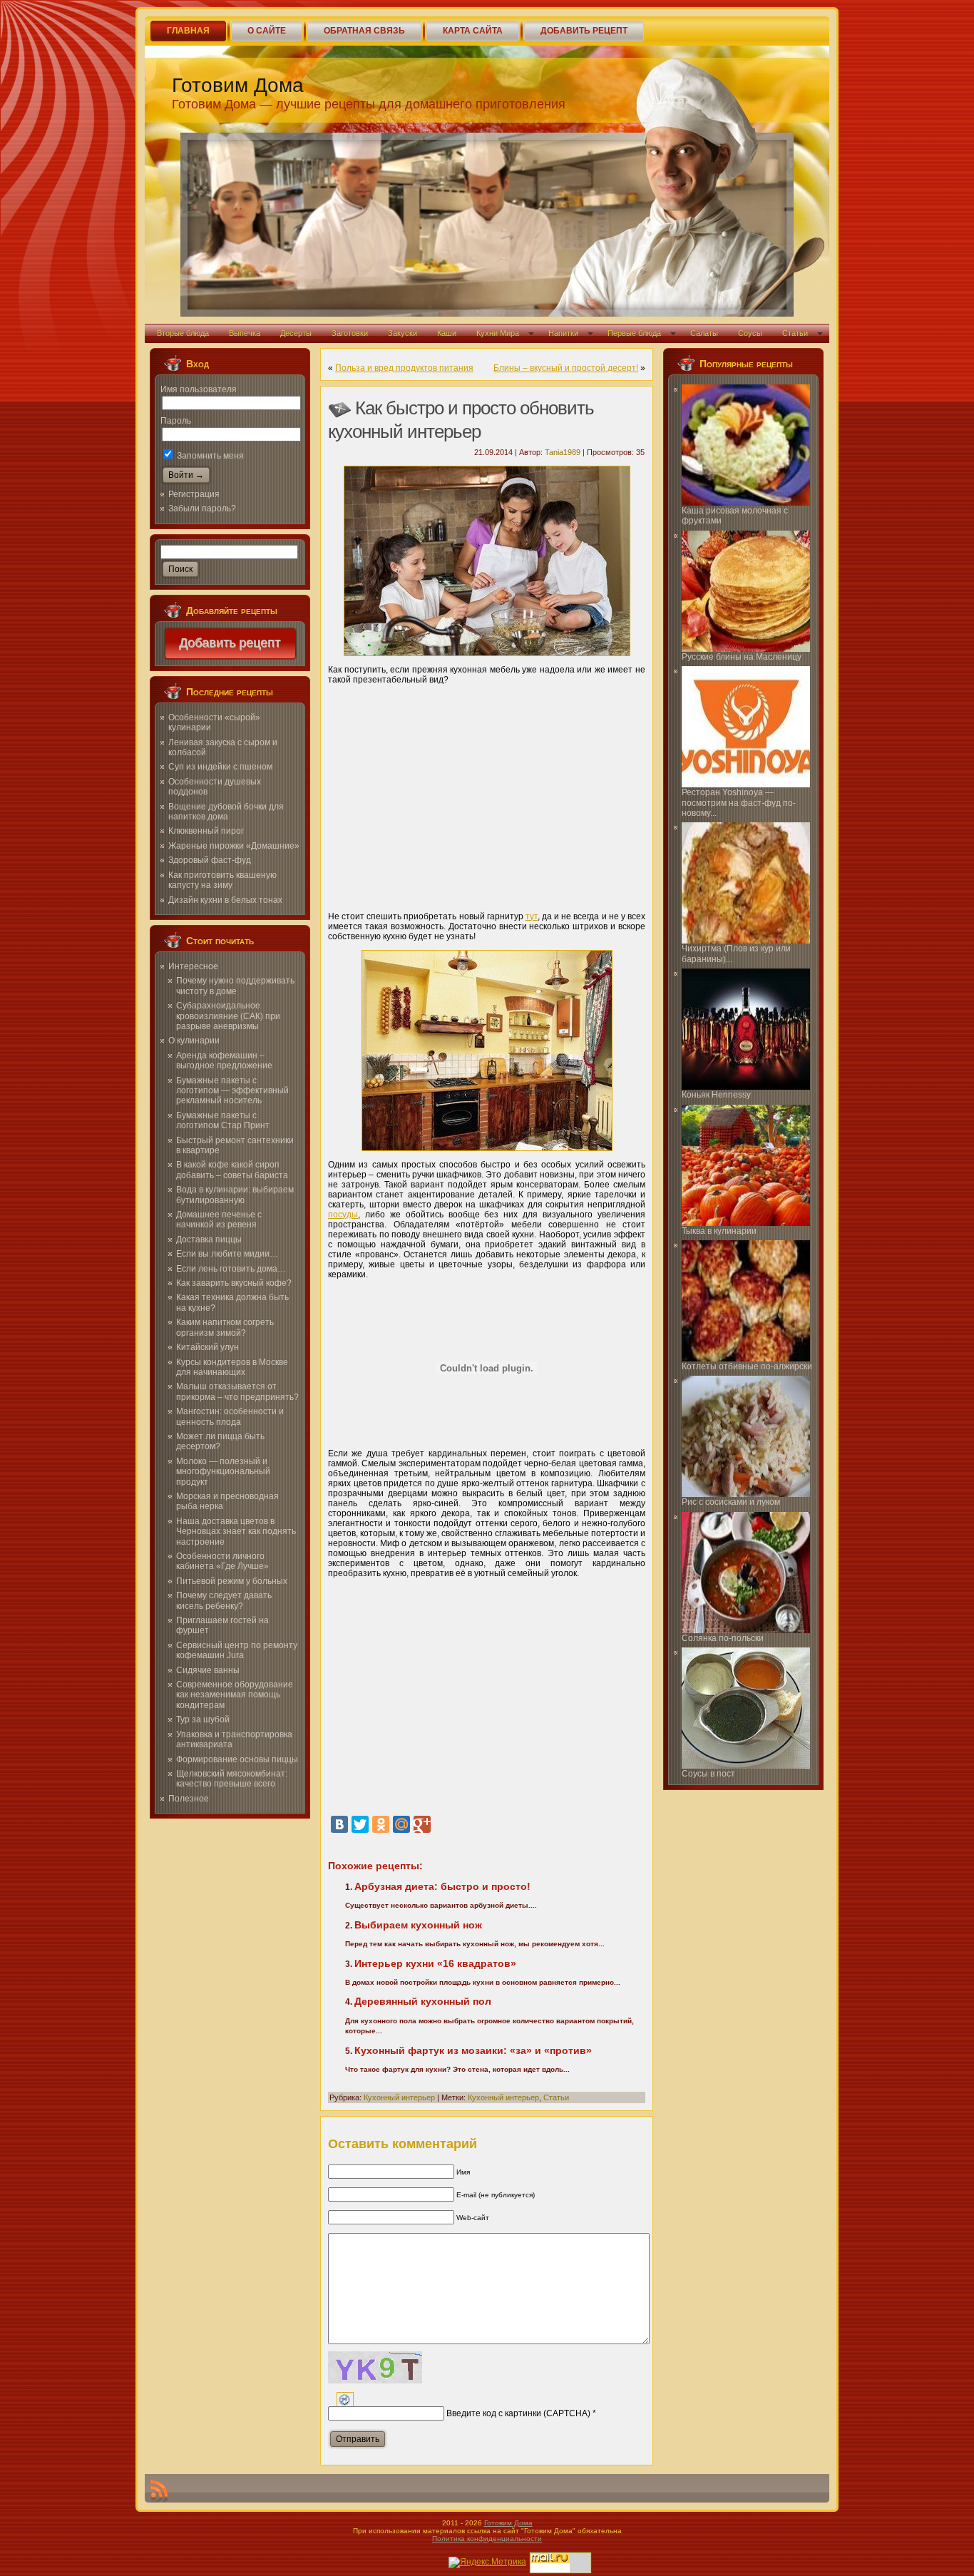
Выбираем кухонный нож (418, 1925)
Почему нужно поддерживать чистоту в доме (235, 986)
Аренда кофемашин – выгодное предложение (224, 1060)
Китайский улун (207, 1347)
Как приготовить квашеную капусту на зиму (222, 880)
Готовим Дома (238, 85)
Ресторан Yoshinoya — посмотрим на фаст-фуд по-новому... (739, 803)
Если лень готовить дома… (231, 1269)
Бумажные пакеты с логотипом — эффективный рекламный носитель (232, 1091)
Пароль (176, 421)
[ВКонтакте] (339, 1824)
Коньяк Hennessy (716, 1095)
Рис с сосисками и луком (731, 1502)
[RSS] (159, 2491)
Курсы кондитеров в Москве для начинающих (232, 1367)
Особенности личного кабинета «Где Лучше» (222, 1561)
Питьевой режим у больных (232, 1581)
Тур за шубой (203, 1719)
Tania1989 (563, 452)
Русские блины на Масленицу (742, 657)
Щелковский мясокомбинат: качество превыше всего (232, 1779)
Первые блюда (634, 333)
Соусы (750, 333)
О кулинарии (194, 1041)
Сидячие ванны (208, 1670)
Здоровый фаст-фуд (210, 860)
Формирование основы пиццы (237, 1759)
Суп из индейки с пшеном (220, 767)
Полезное (189, 1799)
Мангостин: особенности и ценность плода (230, 1416)
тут (532, 916)
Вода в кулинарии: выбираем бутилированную (235, 1195)
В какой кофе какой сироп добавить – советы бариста (232, 1170)
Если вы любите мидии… (227, 1254)
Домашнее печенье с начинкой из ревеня (219, 1220)
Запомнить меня (209, 456)
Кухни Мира (498, 333)
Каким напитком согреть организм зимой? (225, 1327)
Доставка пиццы (209, 1240)
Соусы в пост (708, 1774)
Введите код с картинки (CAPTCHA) (518, 2413)
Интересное (193, 966)
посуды (343, 1215)
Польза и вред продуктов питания (404, 368)
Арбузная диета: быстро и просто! (442, 1886)
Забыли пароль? (202, 508)
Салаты (704, 333)
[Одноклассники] (381, 1824)
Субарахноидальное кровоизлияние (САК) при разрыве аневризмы (228, 1016)
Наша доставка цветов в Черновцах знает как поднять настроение (236, 1532)
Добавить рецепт (230, 643)
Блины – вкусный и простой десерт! (566, 368)
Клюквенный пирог (206, 831)
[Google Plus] (422, 1824)
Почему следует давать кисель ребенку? (224, 1600)
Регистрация (194, 494)
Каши (447, 333)
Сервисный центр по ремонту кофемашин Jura (237, 1650)
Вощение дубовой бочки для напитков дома (226, 812)
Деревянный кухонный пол (423, 2001)
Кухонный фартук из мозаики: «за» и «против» (473, 2050)
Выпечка (245, 333)
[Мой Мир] (401, 1824)
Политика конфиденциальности (487, 2539)
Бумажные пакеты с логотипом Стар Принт (223, 1120)
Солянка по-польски (723, 1638)
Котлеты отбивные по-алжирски (747, 1366)
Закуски (403, 333)
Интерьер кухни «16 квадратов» (435, 1963)
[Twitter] (360, 1824)
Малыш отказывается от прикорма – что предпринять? (237, 1391)
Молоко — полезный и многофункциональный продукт (223, 1472)
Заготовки (350, 333)
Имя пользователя (199, 389)
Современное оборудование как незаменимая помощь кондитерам (235, 1695)
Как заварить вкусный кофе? (234, 1283)
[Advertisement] (487, 793)
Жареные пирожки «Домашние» (234, 846)
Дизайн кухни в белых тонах (225, 900)
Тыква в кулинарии (719, 1231)
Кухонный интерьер (399, 2097)
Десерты (296, 333)
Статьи (795, 333)
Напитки (563, 333)
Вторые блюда (183, 333)
